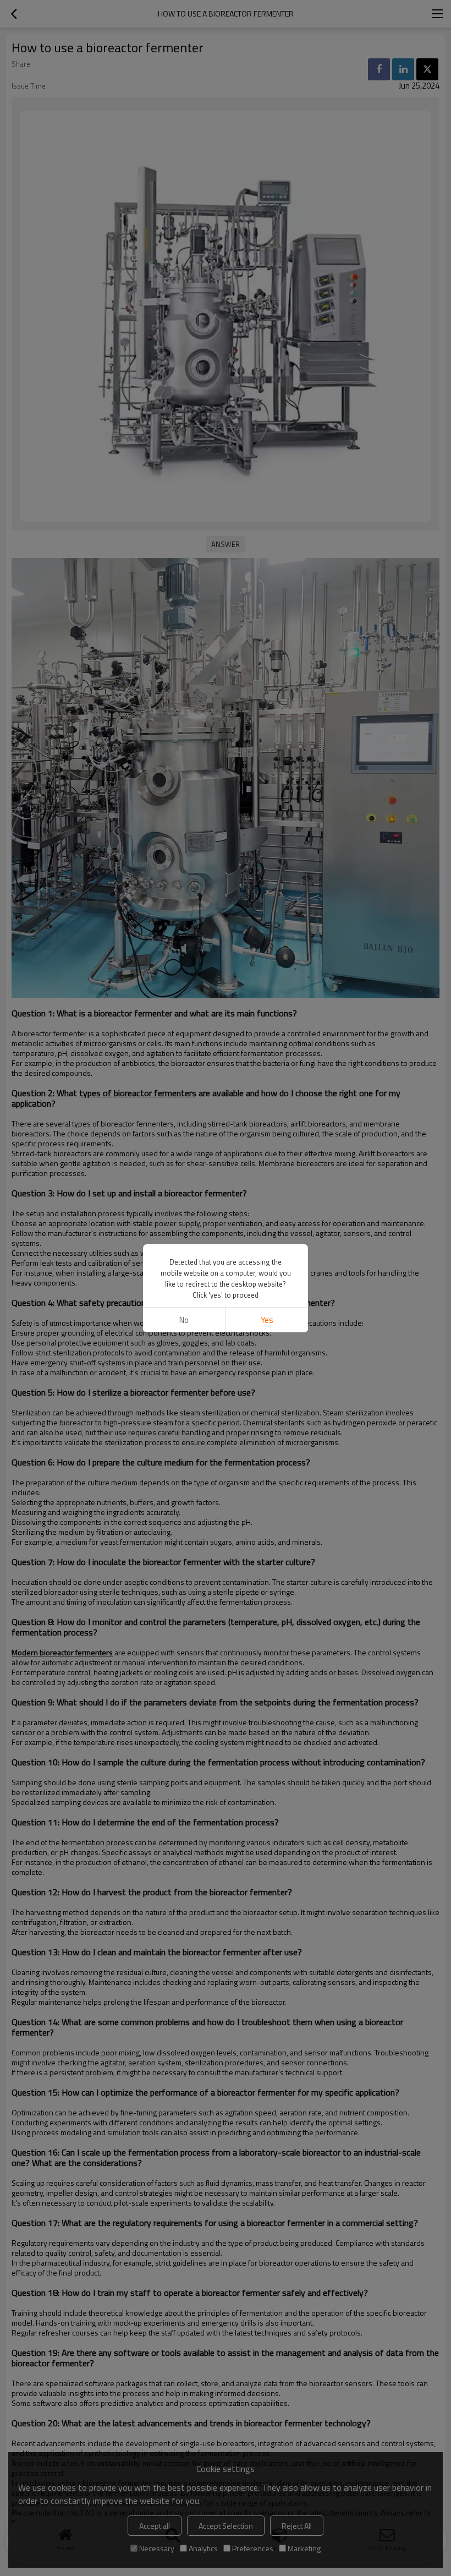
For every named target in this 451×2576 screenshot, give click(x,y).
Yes (267, 1320)
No (184, 1320)
